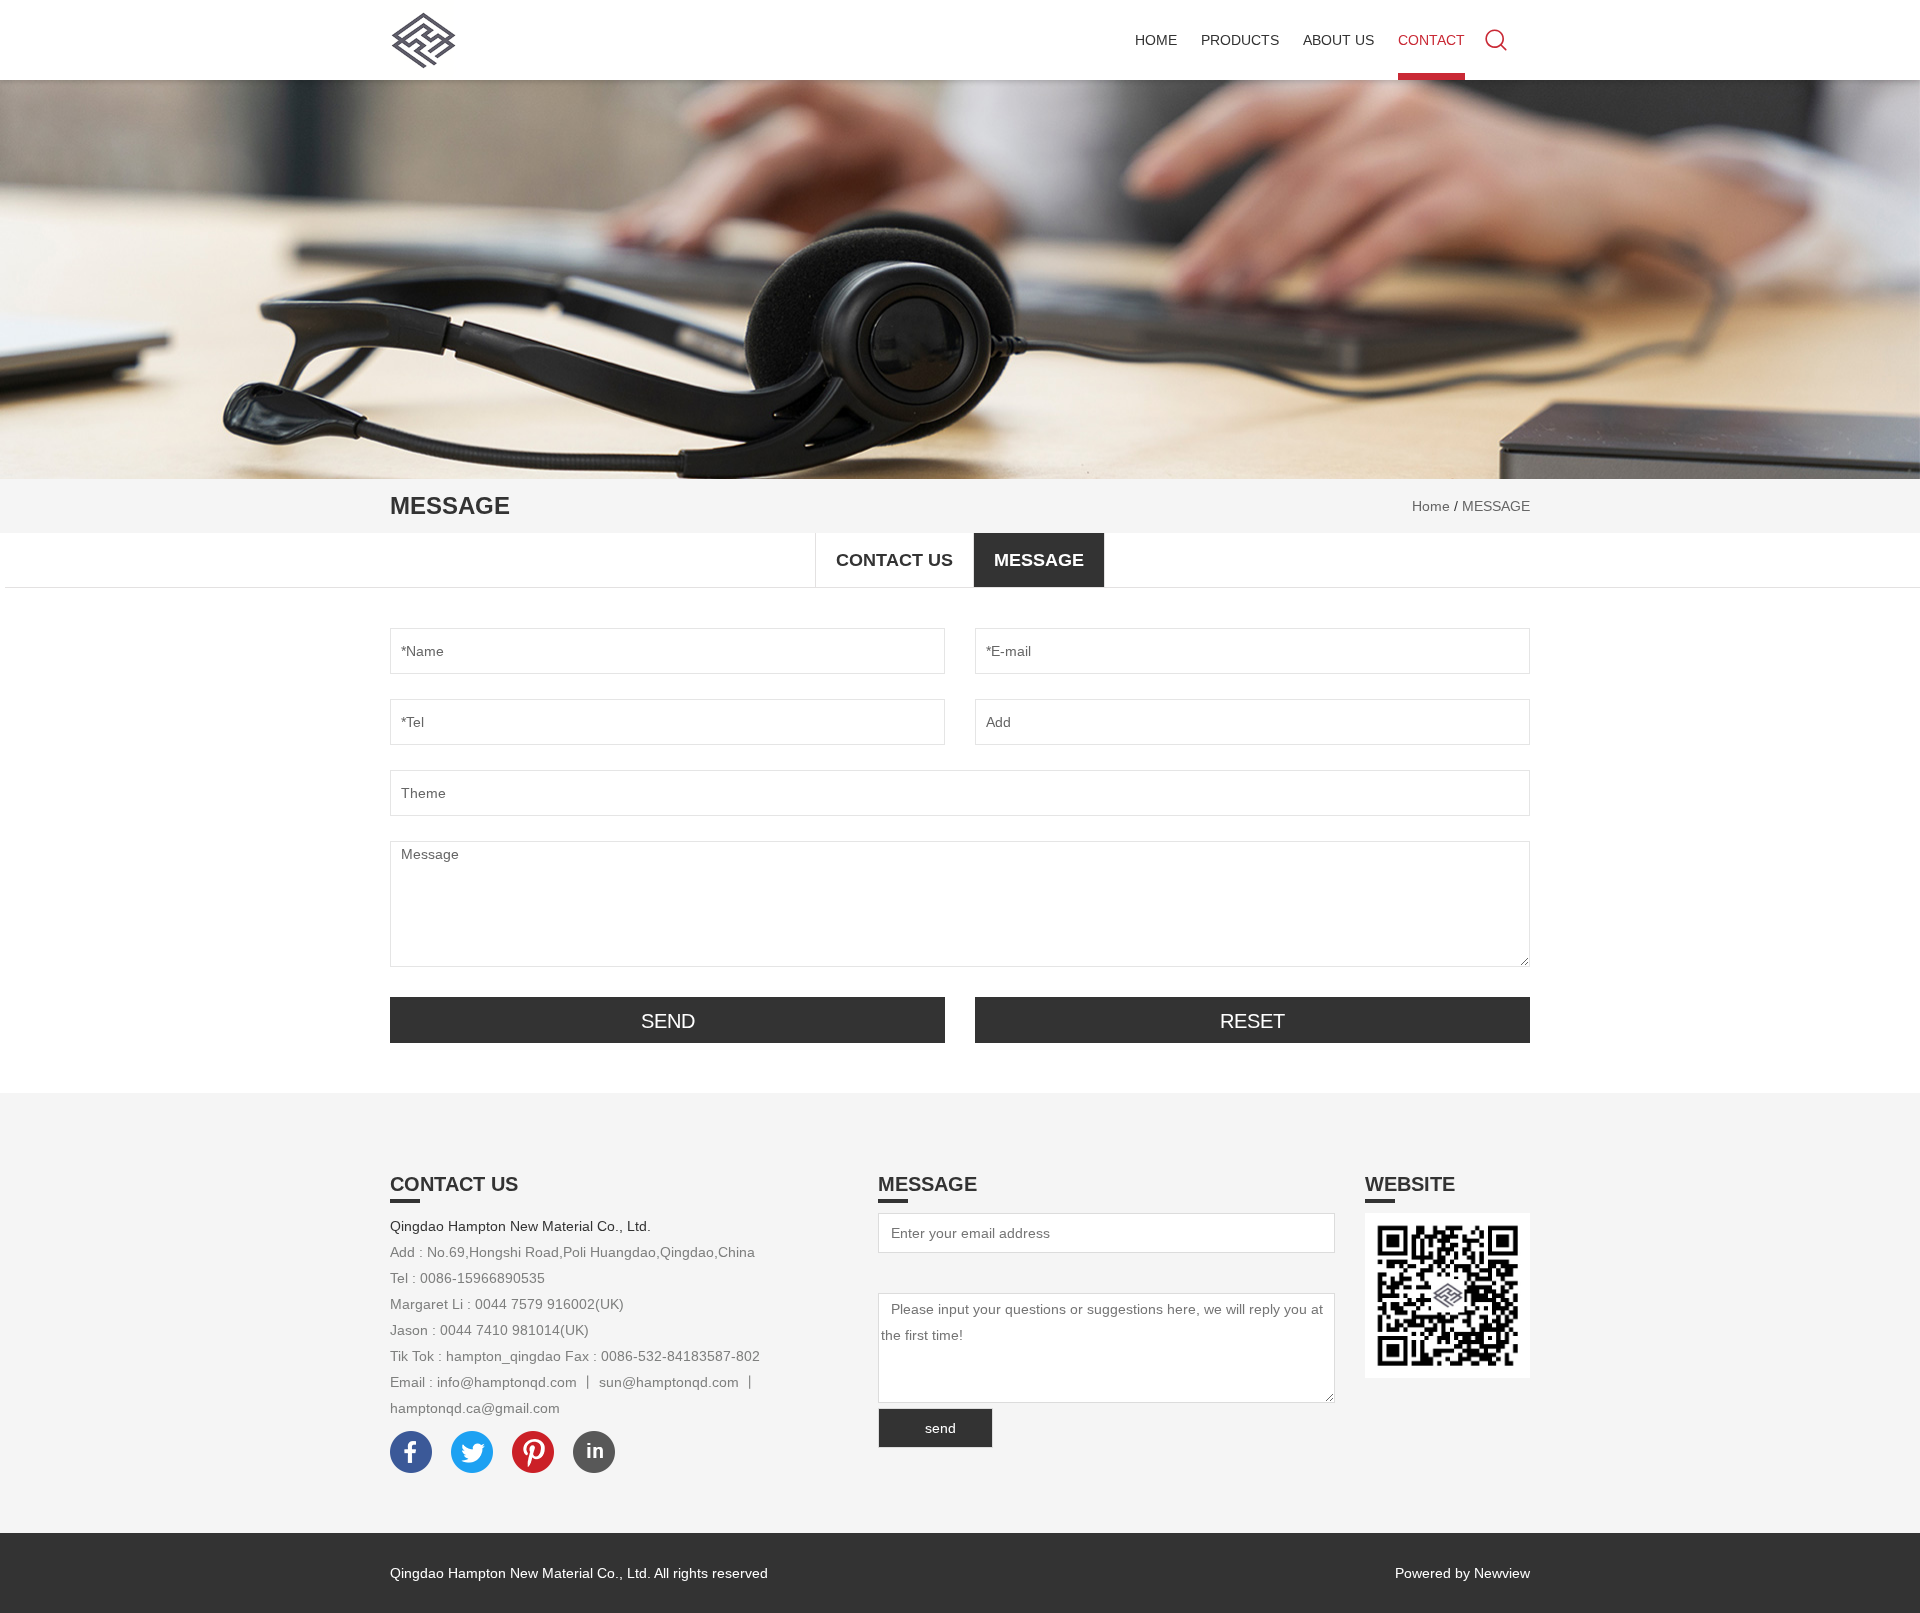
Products (1240, 40)
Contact (1431, 40)
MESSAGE (1496, 506)
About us (1338, 40)
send (668, 1021)
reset (1252, 1021)
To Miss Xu (912, 1273)
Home (1156, 40)
